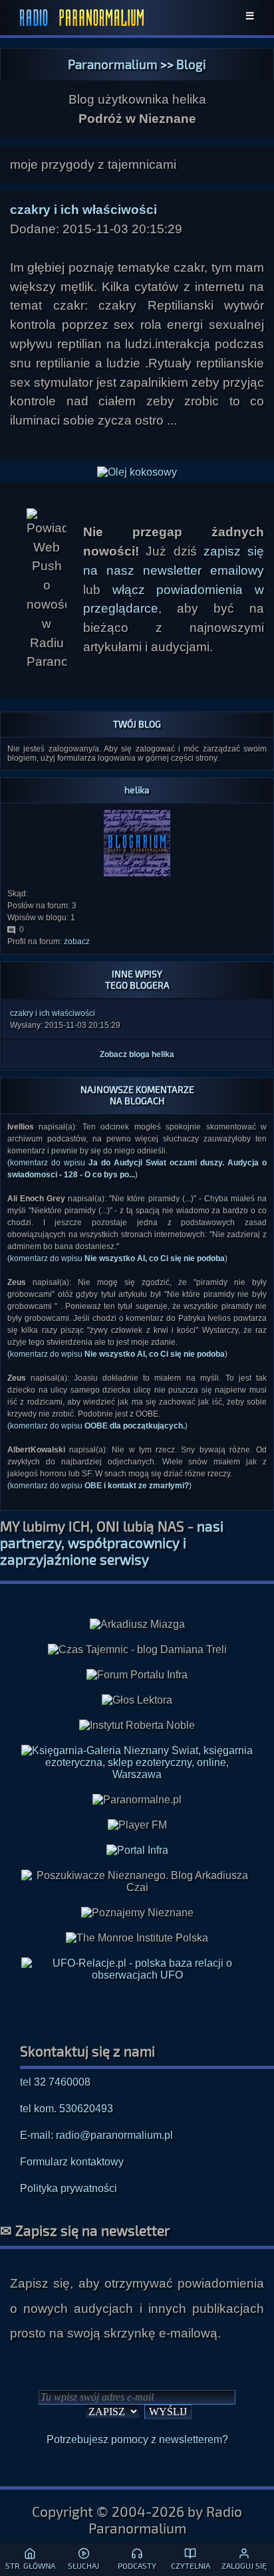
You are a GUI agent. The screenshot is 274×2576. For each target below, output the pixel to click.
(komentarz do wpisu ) (117, 1258)
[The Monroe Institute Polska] (137, 1938)
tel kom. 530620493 (67, 2109)
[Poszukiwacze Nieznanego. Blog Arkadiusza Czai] (137, 1882)
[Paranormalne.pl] (137, 1800)
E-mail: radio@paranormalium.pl (96, 2135)
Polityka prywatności (68, 2188)
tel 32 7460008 (55, 2082)
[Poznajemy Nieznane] (137, 1913)
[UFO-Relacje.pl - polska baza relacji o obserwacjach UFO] (137, 1975)
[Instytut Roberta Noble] (137, 1726)
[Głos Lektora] (137, 1700)
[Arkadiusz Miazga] (137, 1625)
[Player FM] (137, 1825)
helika (137, 790)
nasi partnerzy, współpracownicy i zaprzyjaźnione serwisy (112, 1542)
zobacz (77, 941)
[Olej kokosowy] (137, 472)
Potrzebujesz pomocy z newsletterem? (137, 2439)
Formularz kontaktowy (72, 2162)
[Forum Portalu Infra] (137, 1675)
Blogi (191, 64)
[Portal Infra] (137, 1850)
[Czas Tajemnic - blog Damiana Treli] (137, 1650)
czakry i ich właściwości (53, 1013)
